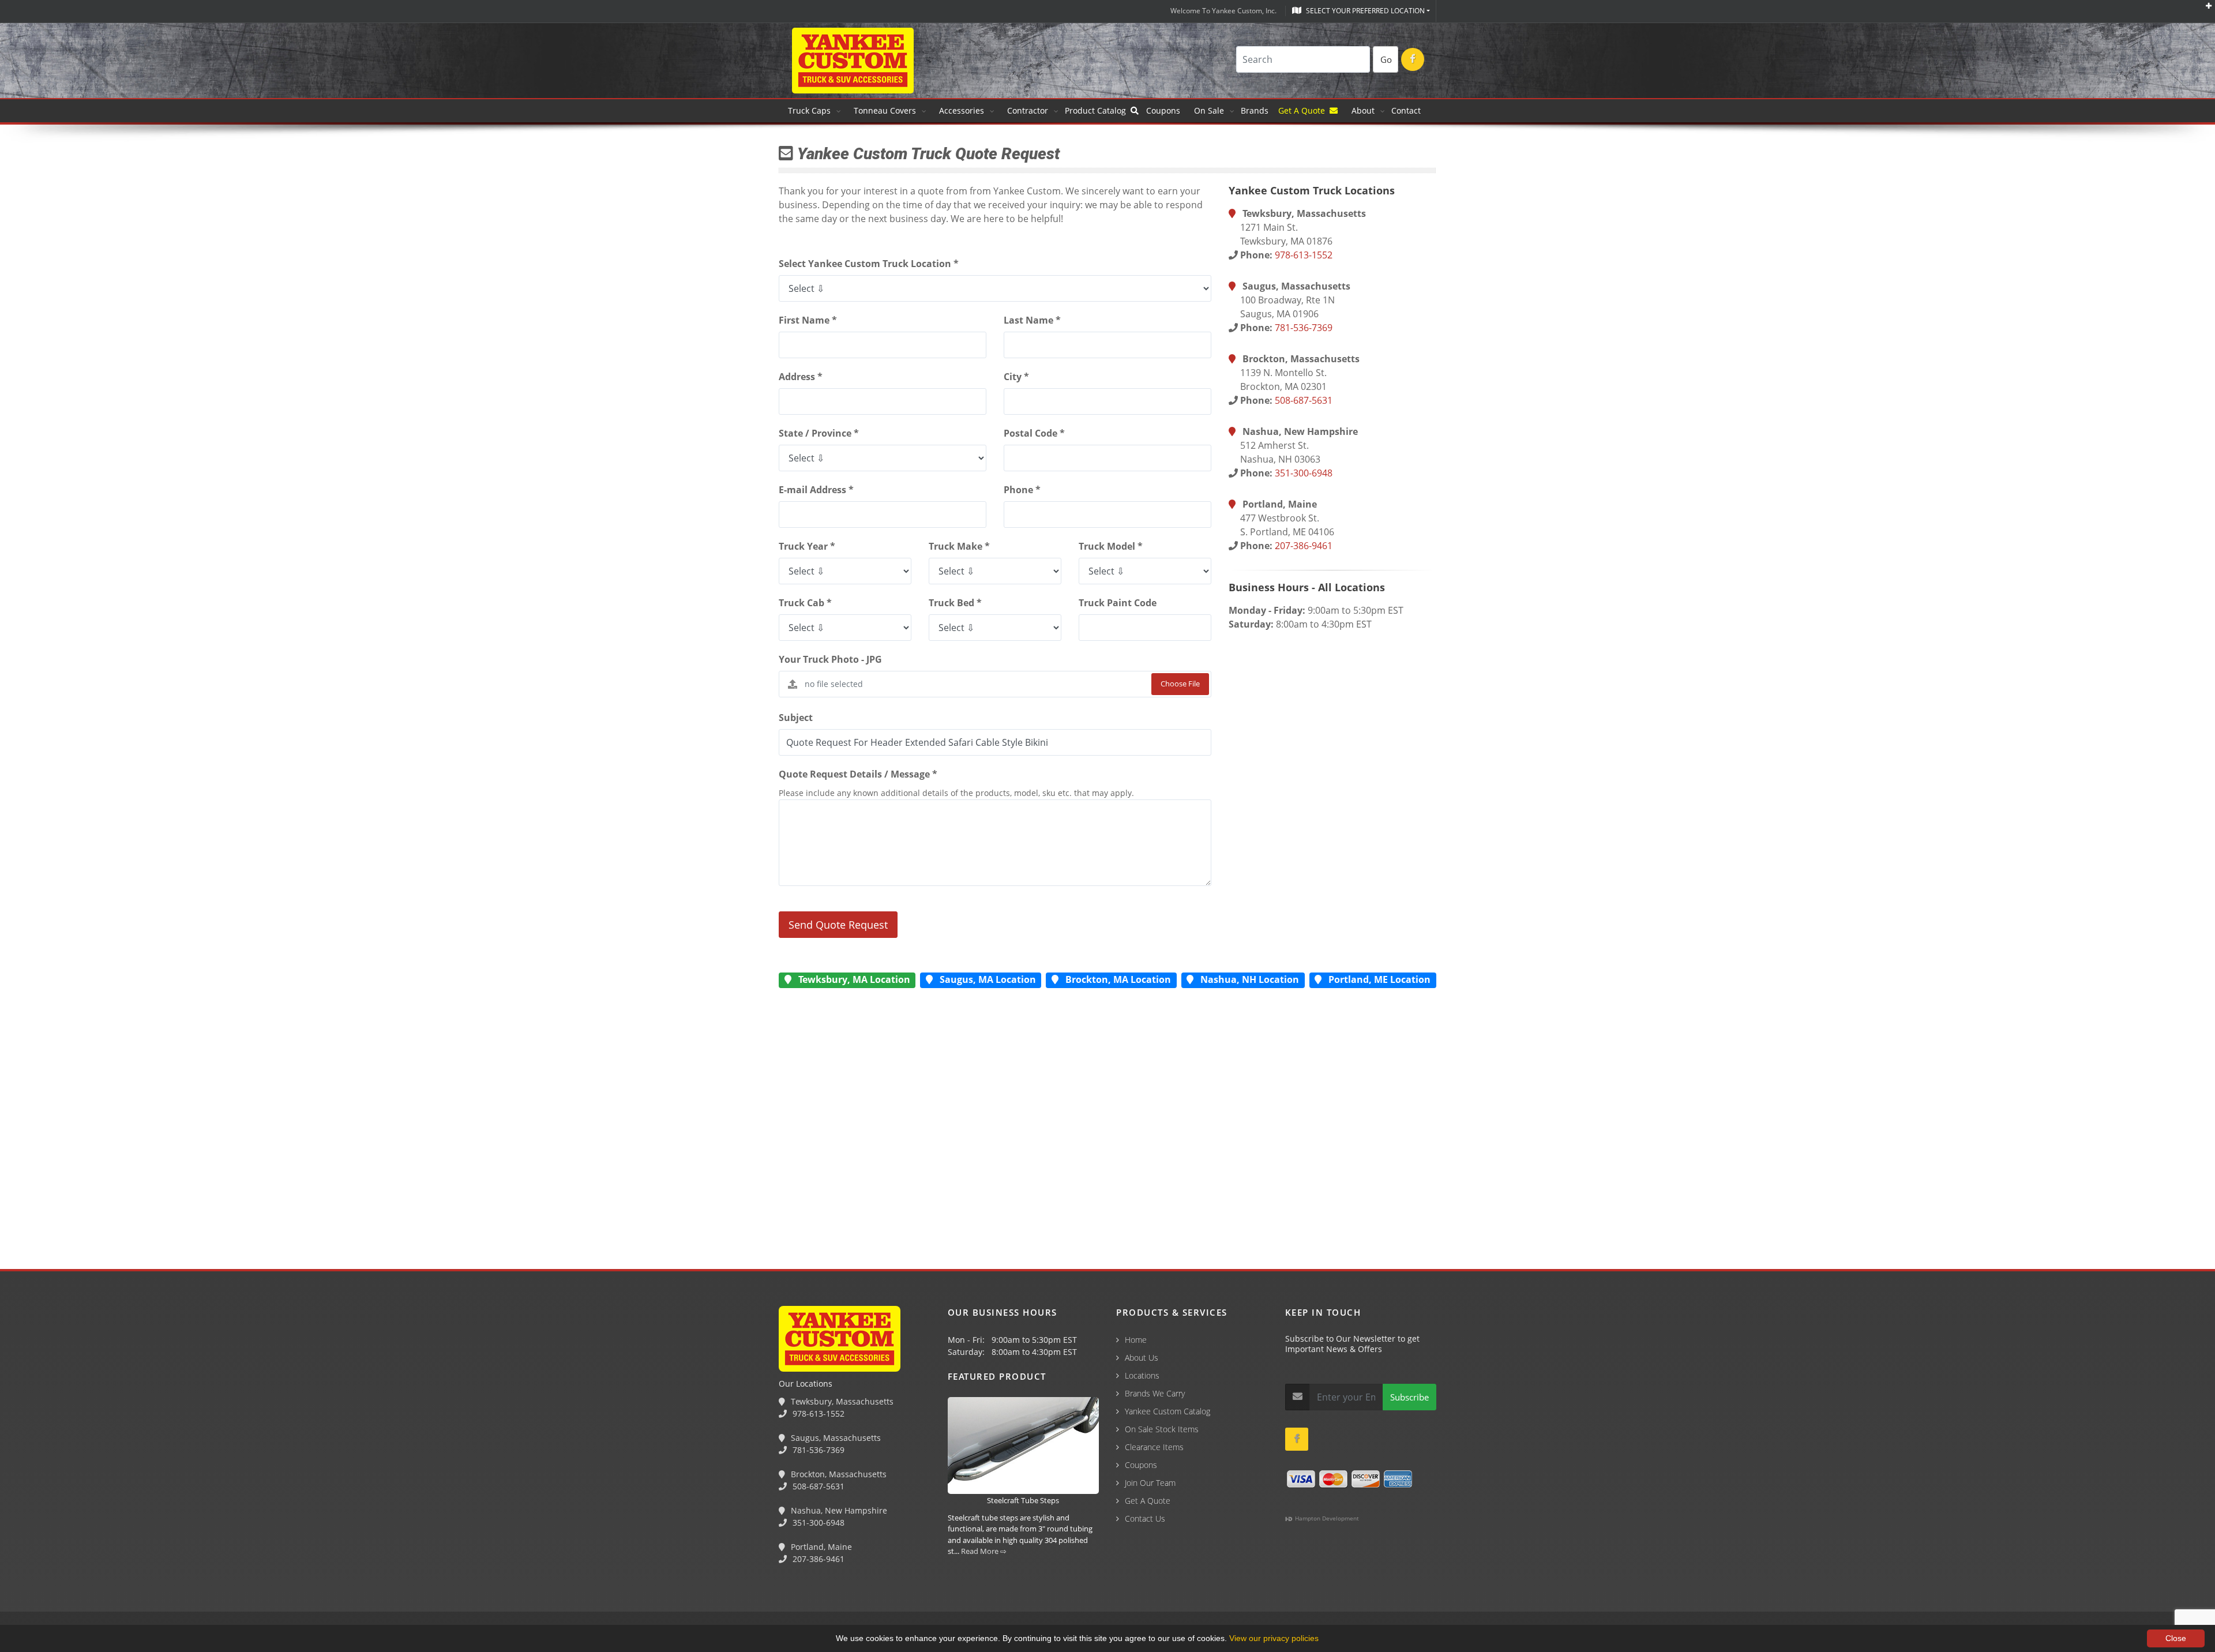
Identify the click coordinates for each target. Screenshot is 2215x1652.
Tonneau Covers (885, 110)
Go (1386, 59)
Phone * (1022, 490)
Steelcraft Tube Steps (1023, 1500)
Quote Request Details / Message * (858, 774)
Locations (1142, 1375)
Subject (796, 718)
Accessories (962, 110)
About (1363, 110)
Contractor (1028, 110)
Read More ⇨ (984, 1551)
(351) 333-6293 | (254, 1590)
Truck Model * (1111, 546)
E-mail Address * (816, 490)
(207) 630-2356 (322, 1590)
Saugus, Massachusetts (835, 1438)
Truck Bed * (955, 603)
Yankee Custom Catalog (1167, 1411)
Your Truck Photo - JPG (830, 659)
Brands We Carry (1155, 1393)
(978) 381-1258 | (36, 1590)
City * (1016, 377)
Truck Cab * (805, 603)
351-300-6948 (1304, 473)
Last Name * (1032, 320)
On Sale (1209, 110)
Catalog (1098, 110)
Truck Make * (959, 546)
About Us (1142, 1358)
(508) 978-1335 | (182, 1590)
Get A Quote (1304, 110)
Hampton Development (1326, 1518)
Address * (801, 377)
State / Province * (819, 433)
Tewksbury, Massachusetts (841, 1401)
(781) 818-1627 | (109, 1590)
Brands (1256, 110)
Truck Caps (809, 110)
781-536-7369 (1304, 328)
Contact (1406, 110)
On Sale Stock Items (1162, 1429)
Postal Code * (1034, 433)
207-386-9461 (1304, 546)
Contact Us (1145, 1518)
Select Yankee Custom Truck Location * (869, 264)
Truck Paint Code (1118, 603)
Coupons (1163, 110)
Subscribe (1409, 1397)
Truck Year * (807, 546)
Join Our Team (1150, 1483)
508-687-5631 (1304, 400)
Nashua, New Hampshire (838, 1510)
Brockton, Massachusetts (838, 1474)
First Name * (808, 320)
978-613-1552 (1304, 255)
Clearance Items (1154, 1447)
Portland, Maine (820, 1547)
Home (1136, 1340)
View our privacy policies (1274, 1638)
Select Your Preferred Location (1364, 11)
